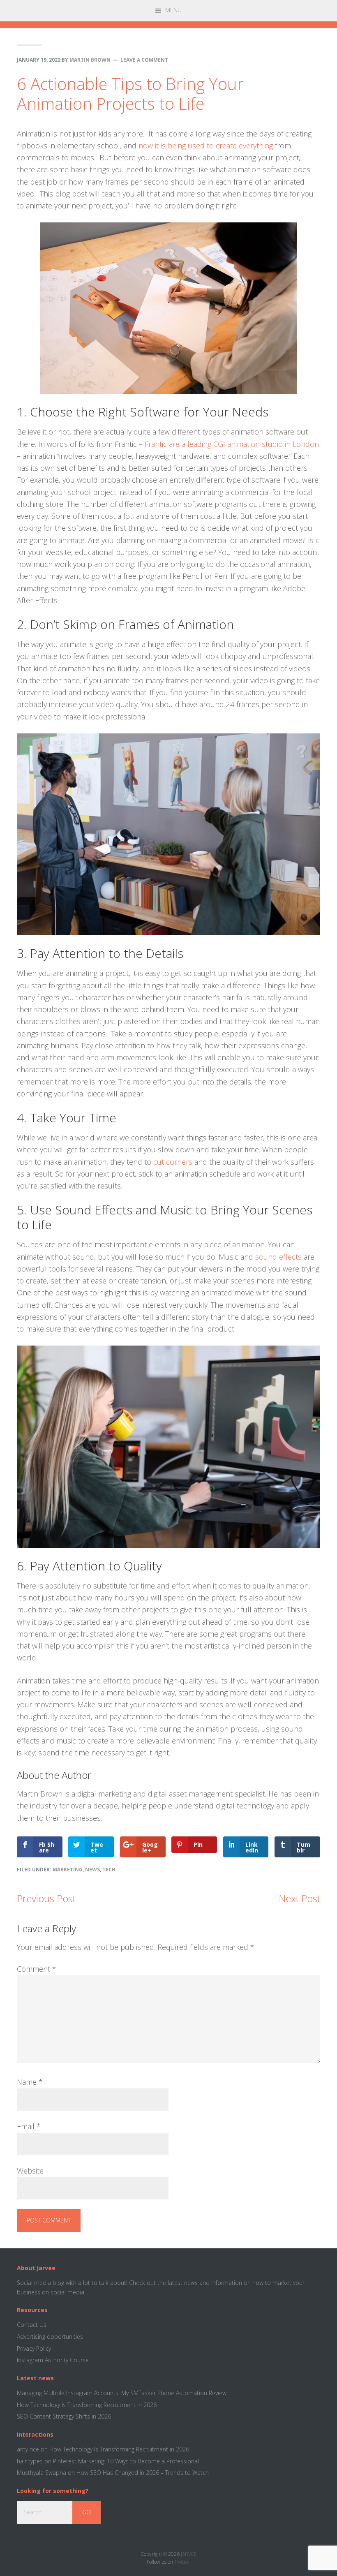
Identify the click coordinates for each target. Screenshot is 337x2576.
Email (29, 2126)
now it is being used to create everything (206, 146)
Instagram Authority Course (53, 2360)
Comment (37, 1969)
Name (30, 2082)
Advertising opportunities (50, 2337)
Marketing (68, 1870)
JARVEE (189, 2554)
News (92, 1870)
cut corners (173, 1162)
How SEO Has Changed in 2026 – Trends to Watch (143, 2473)
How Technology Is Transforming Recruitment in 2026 (87, 2405)
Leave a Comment (144, 60)
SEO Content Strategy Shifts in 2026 (64, 2416)
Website (30, 2171)
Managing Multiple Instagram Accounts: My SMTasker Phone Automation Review (122, 2393)
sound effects (278, 1257)
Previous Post (46, 1898)
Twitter (182, 2562)
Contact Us (32, 2325)
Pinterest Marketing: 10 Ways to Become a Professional (126, 2461)
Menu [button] (173, 10)
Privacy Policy (34, 2348)
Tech (109, 1870)
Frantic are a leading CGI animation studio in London (232, 444)
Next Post (299, 1898)
